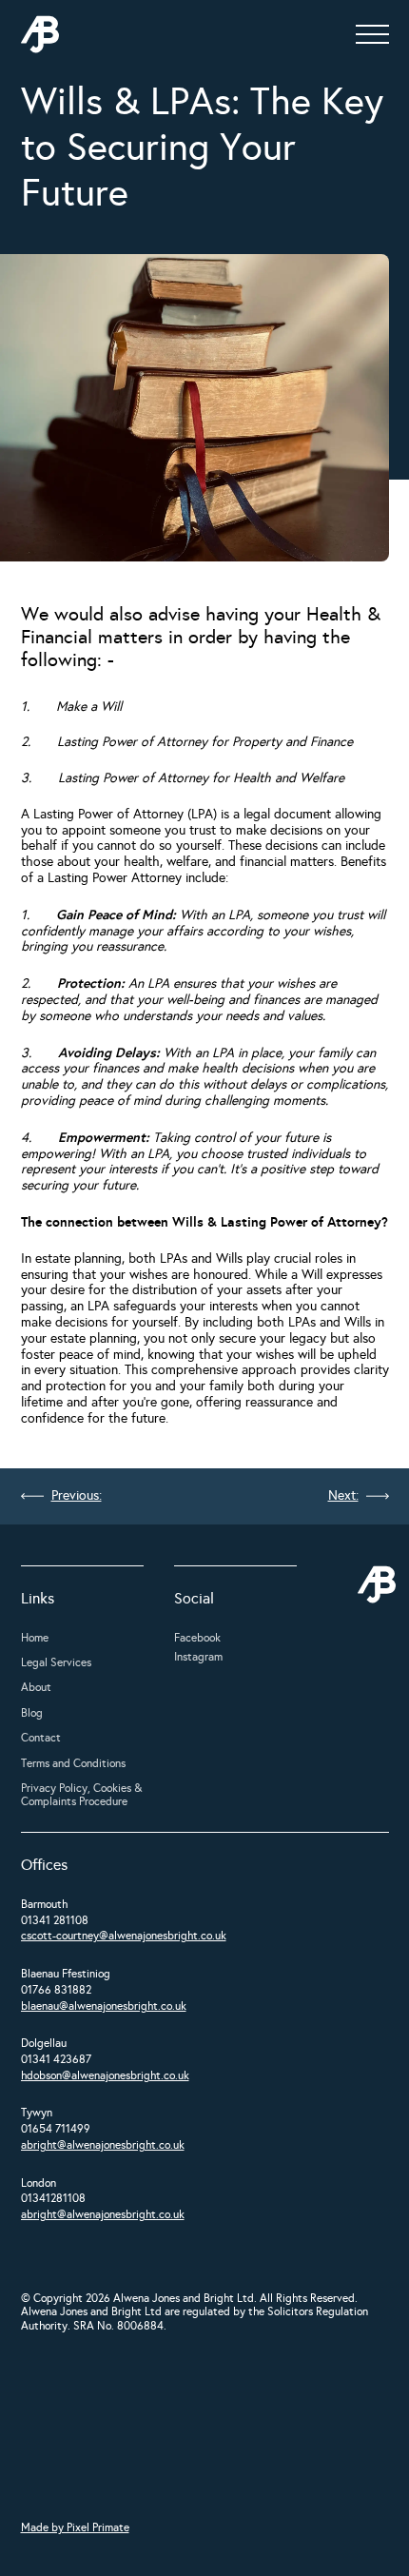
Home (35, 1638)
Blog (32, 1713)
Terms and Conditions (73, 1763)
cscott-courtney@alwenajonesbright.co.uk (124, 1936)
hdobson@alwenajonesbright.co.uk (105, 2075)
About (36, 1687)
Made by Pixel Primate (75, 2527)
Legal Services (56, 1662)
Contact (41, 1738)
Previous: (77, 1496)
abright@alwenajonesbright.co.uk (103, 2145)
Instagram (198, 1657)
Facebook (197, 1638)
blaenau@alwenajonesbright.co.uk (104, 2006)
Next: (343, 1496)
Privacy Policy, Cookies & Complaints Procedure (81, 1795)
